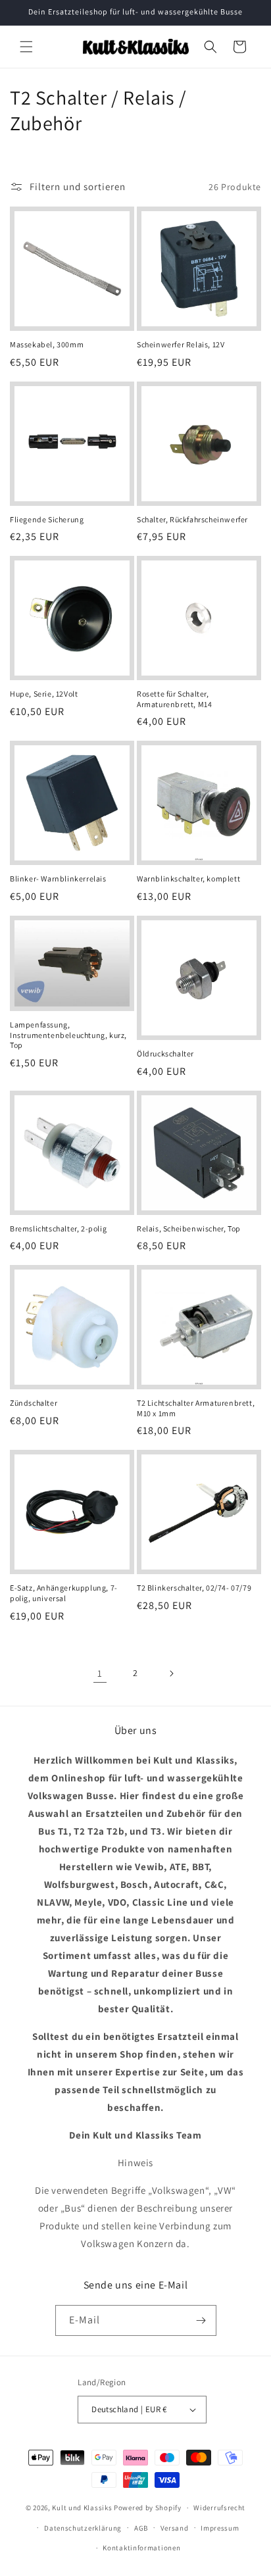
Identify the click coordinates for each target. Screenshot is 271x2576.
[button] (26, 47)
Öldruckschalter (165, 1053)
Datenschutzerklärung (83, 2528)
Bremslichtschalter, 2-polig (58, 1228)
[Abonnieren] (201, 2320)
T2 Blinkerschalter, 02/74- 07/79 (194, 1588)
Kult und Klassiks (82, 2508)
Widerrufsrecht (219, 2508)
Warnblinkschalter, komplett (188, 879)
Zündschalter (34, 1403)
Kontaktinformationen (141, 2548)
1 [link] (100, 1673)
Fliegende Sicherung (47, 519)
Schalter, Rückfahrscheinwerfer (192, 519)
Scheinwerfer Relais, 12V (181, 344)
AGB (141, 2528)
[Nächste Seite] (171, 1673)
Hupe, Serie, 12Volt (44, 694)
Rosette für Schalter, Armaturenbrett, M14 (174, 699)
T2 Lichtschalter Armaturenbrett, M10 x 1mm (196, 1408)
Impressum (220, 2528)
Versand (175, 2528)
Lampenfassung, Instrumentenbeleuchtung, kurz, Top (68, 1035)
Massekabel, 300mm (47, 344)
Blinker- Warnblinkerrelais (58, 879)
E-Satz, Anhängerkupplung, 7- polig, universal (64, 1593)
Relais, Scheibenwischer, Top (189, 1228)
